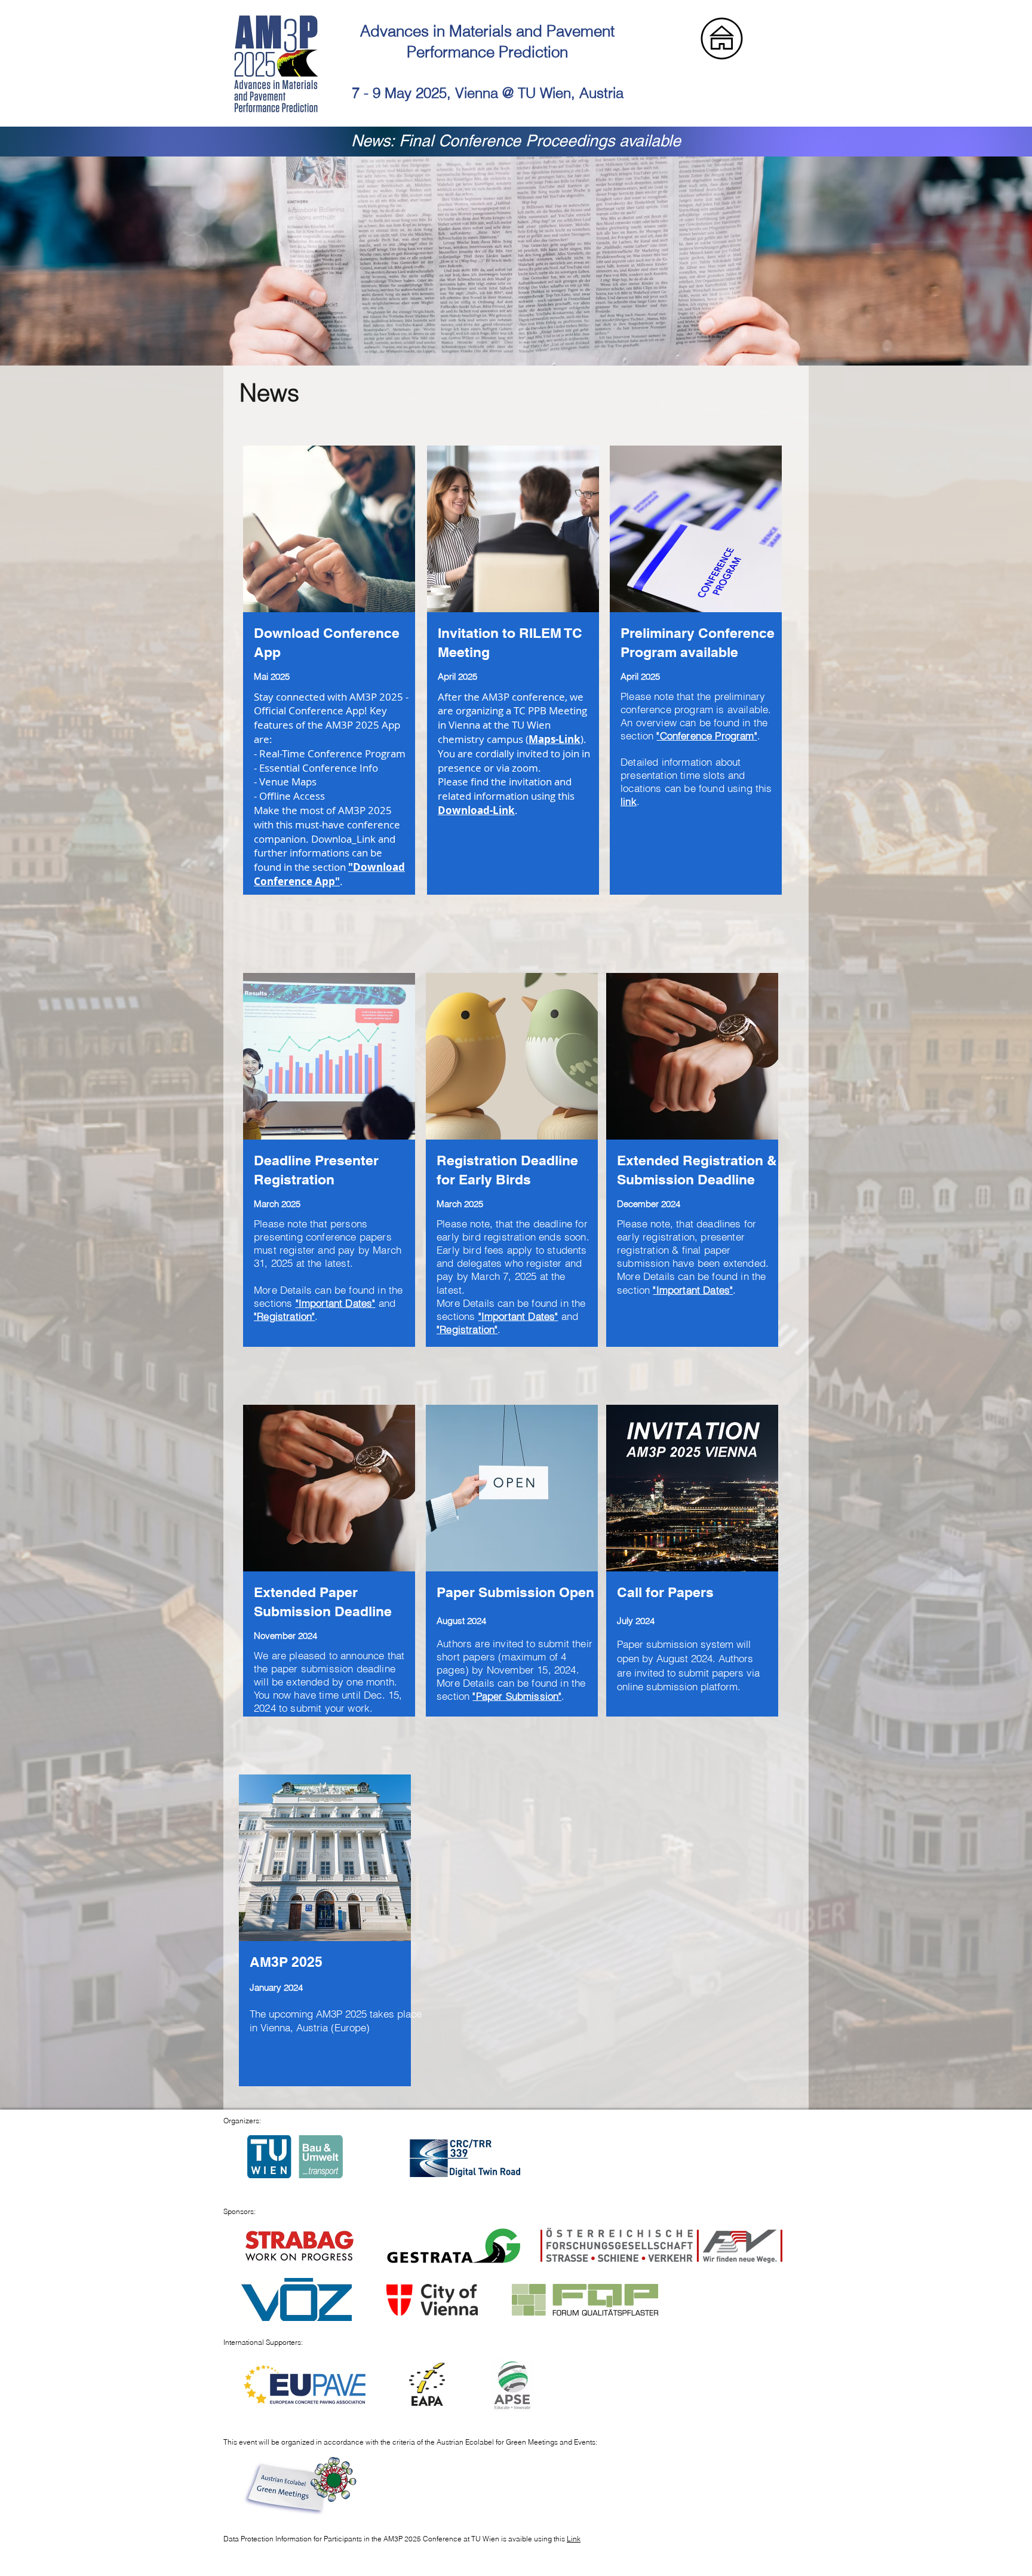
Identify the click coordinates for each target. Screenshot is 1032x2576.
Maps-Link (555, 739)
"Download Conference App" (329, 874)
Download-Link (476, 810)
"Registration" (284, 1316)
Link (574, 2539)
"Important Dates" (336, 1303)
